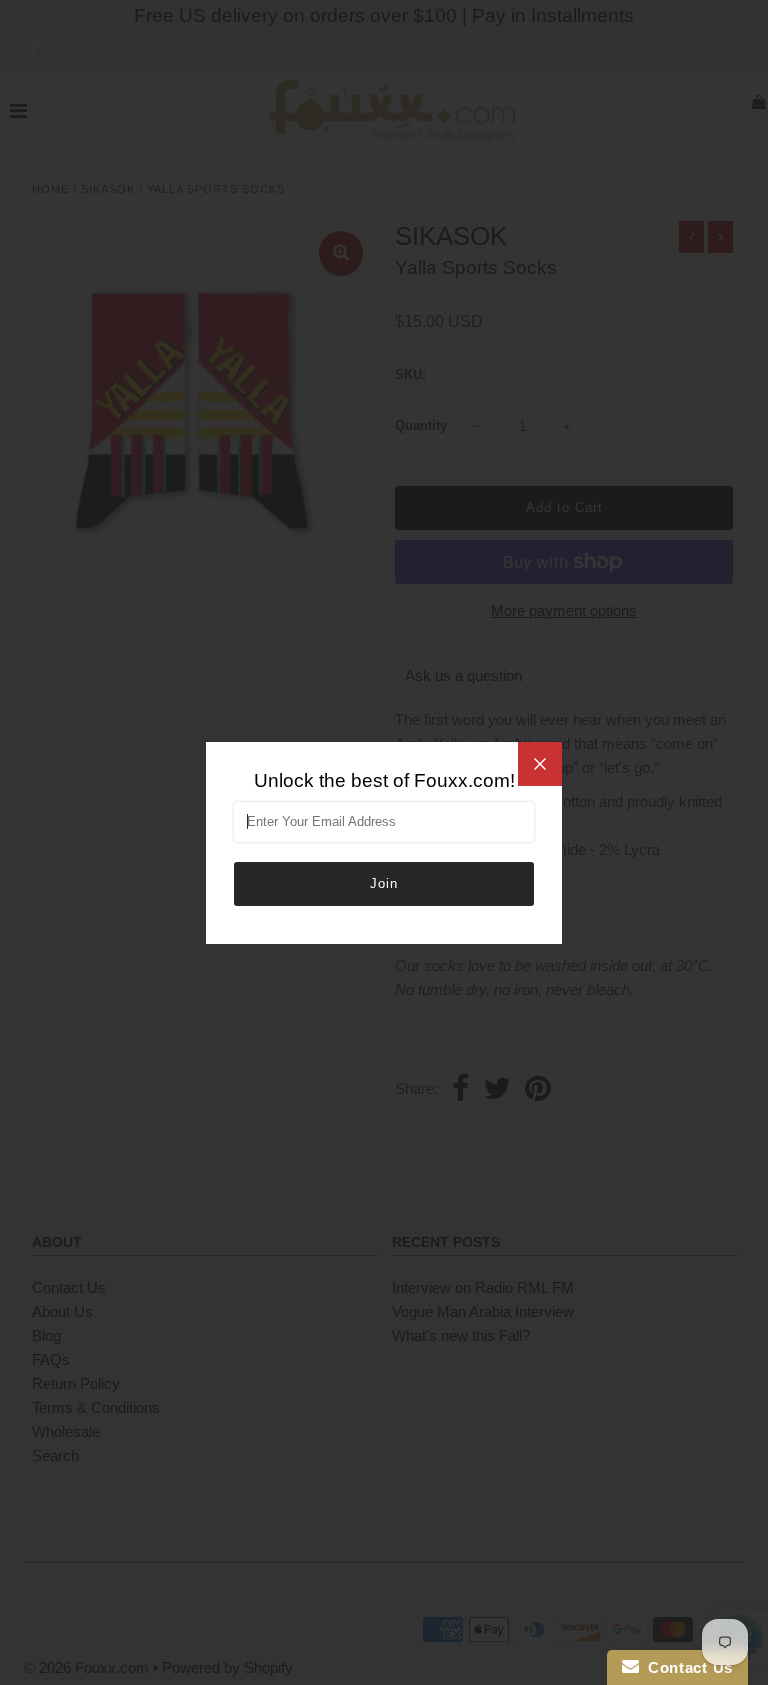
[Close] (540, 764)
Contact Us (686, 1667)
